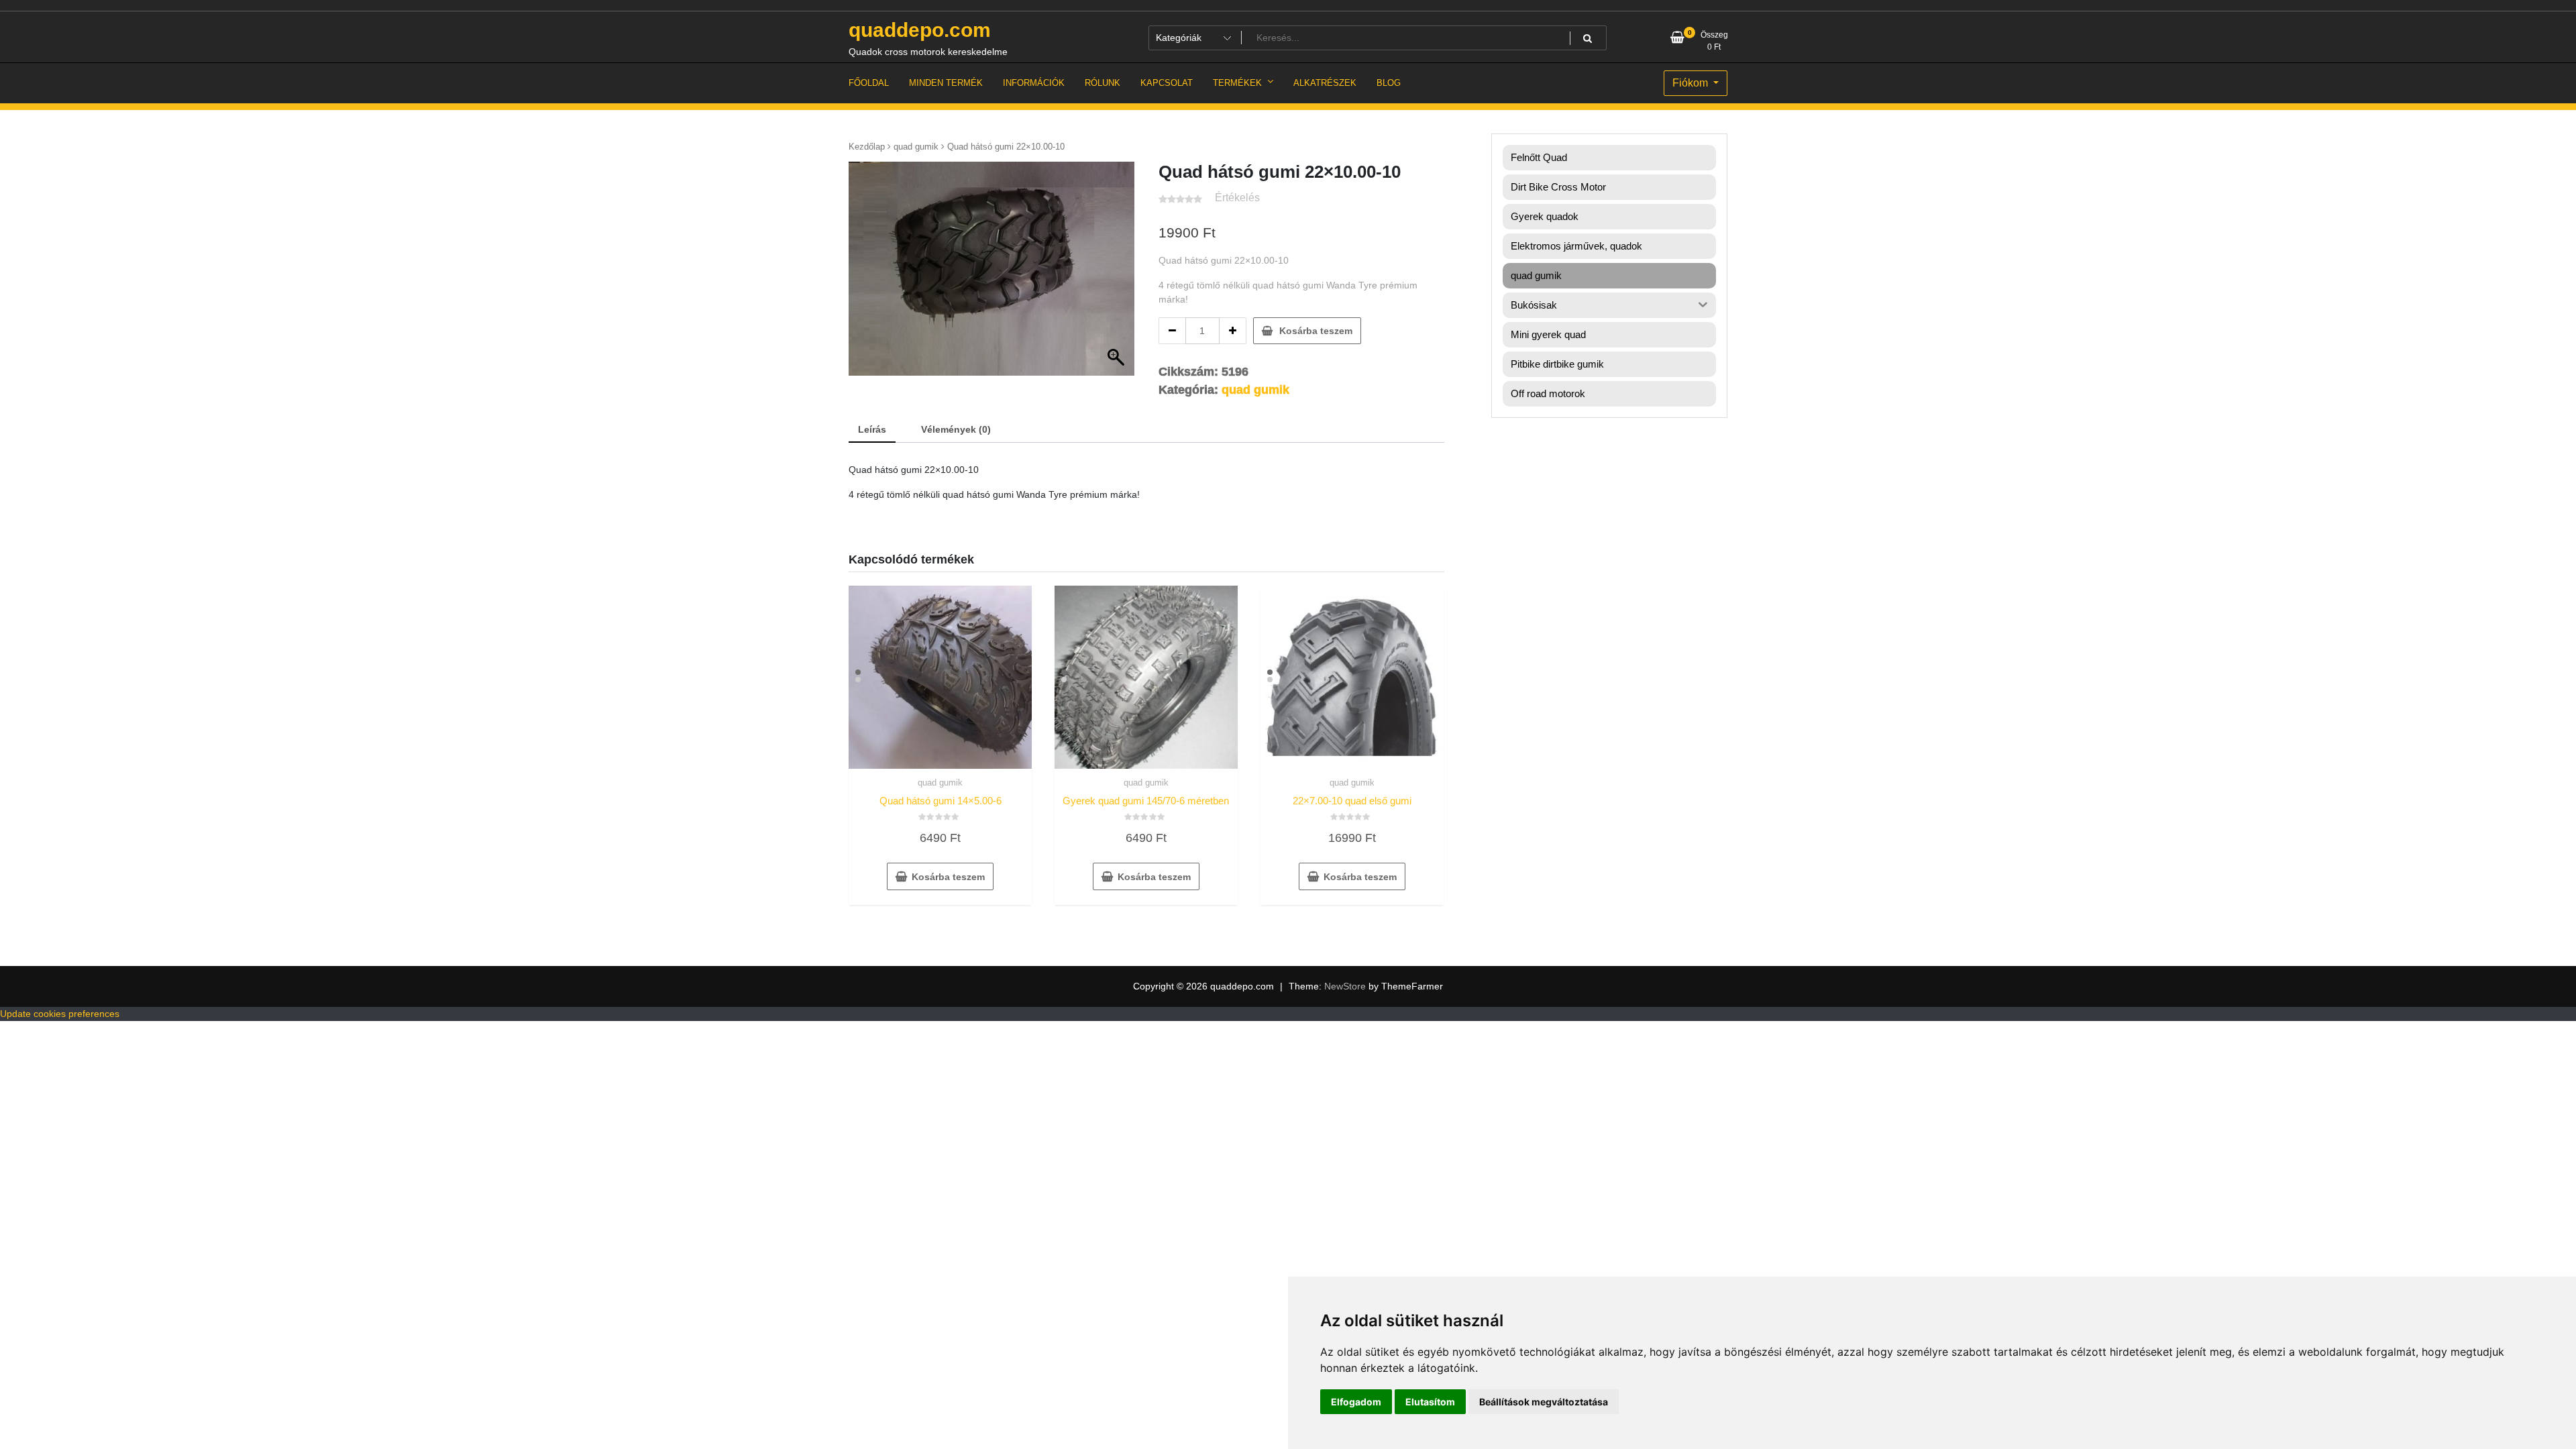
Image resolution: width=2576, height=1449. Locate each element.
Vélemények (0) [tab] (956, 429)
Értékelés (1237, 198)
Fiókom (1692, 83)
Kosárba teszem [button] (948, 877)
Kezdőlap (867, 147)
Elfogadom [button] (1356, 1402)
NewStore (1345, 986)
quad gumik (916, 147)
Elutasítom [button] (1430, 1402)
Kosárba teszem (1316, 331)
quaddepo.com (920, 30)
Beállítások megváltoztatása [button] (1544, 1402)
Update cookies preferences (60, 1014)
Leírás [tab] (872, 429)
